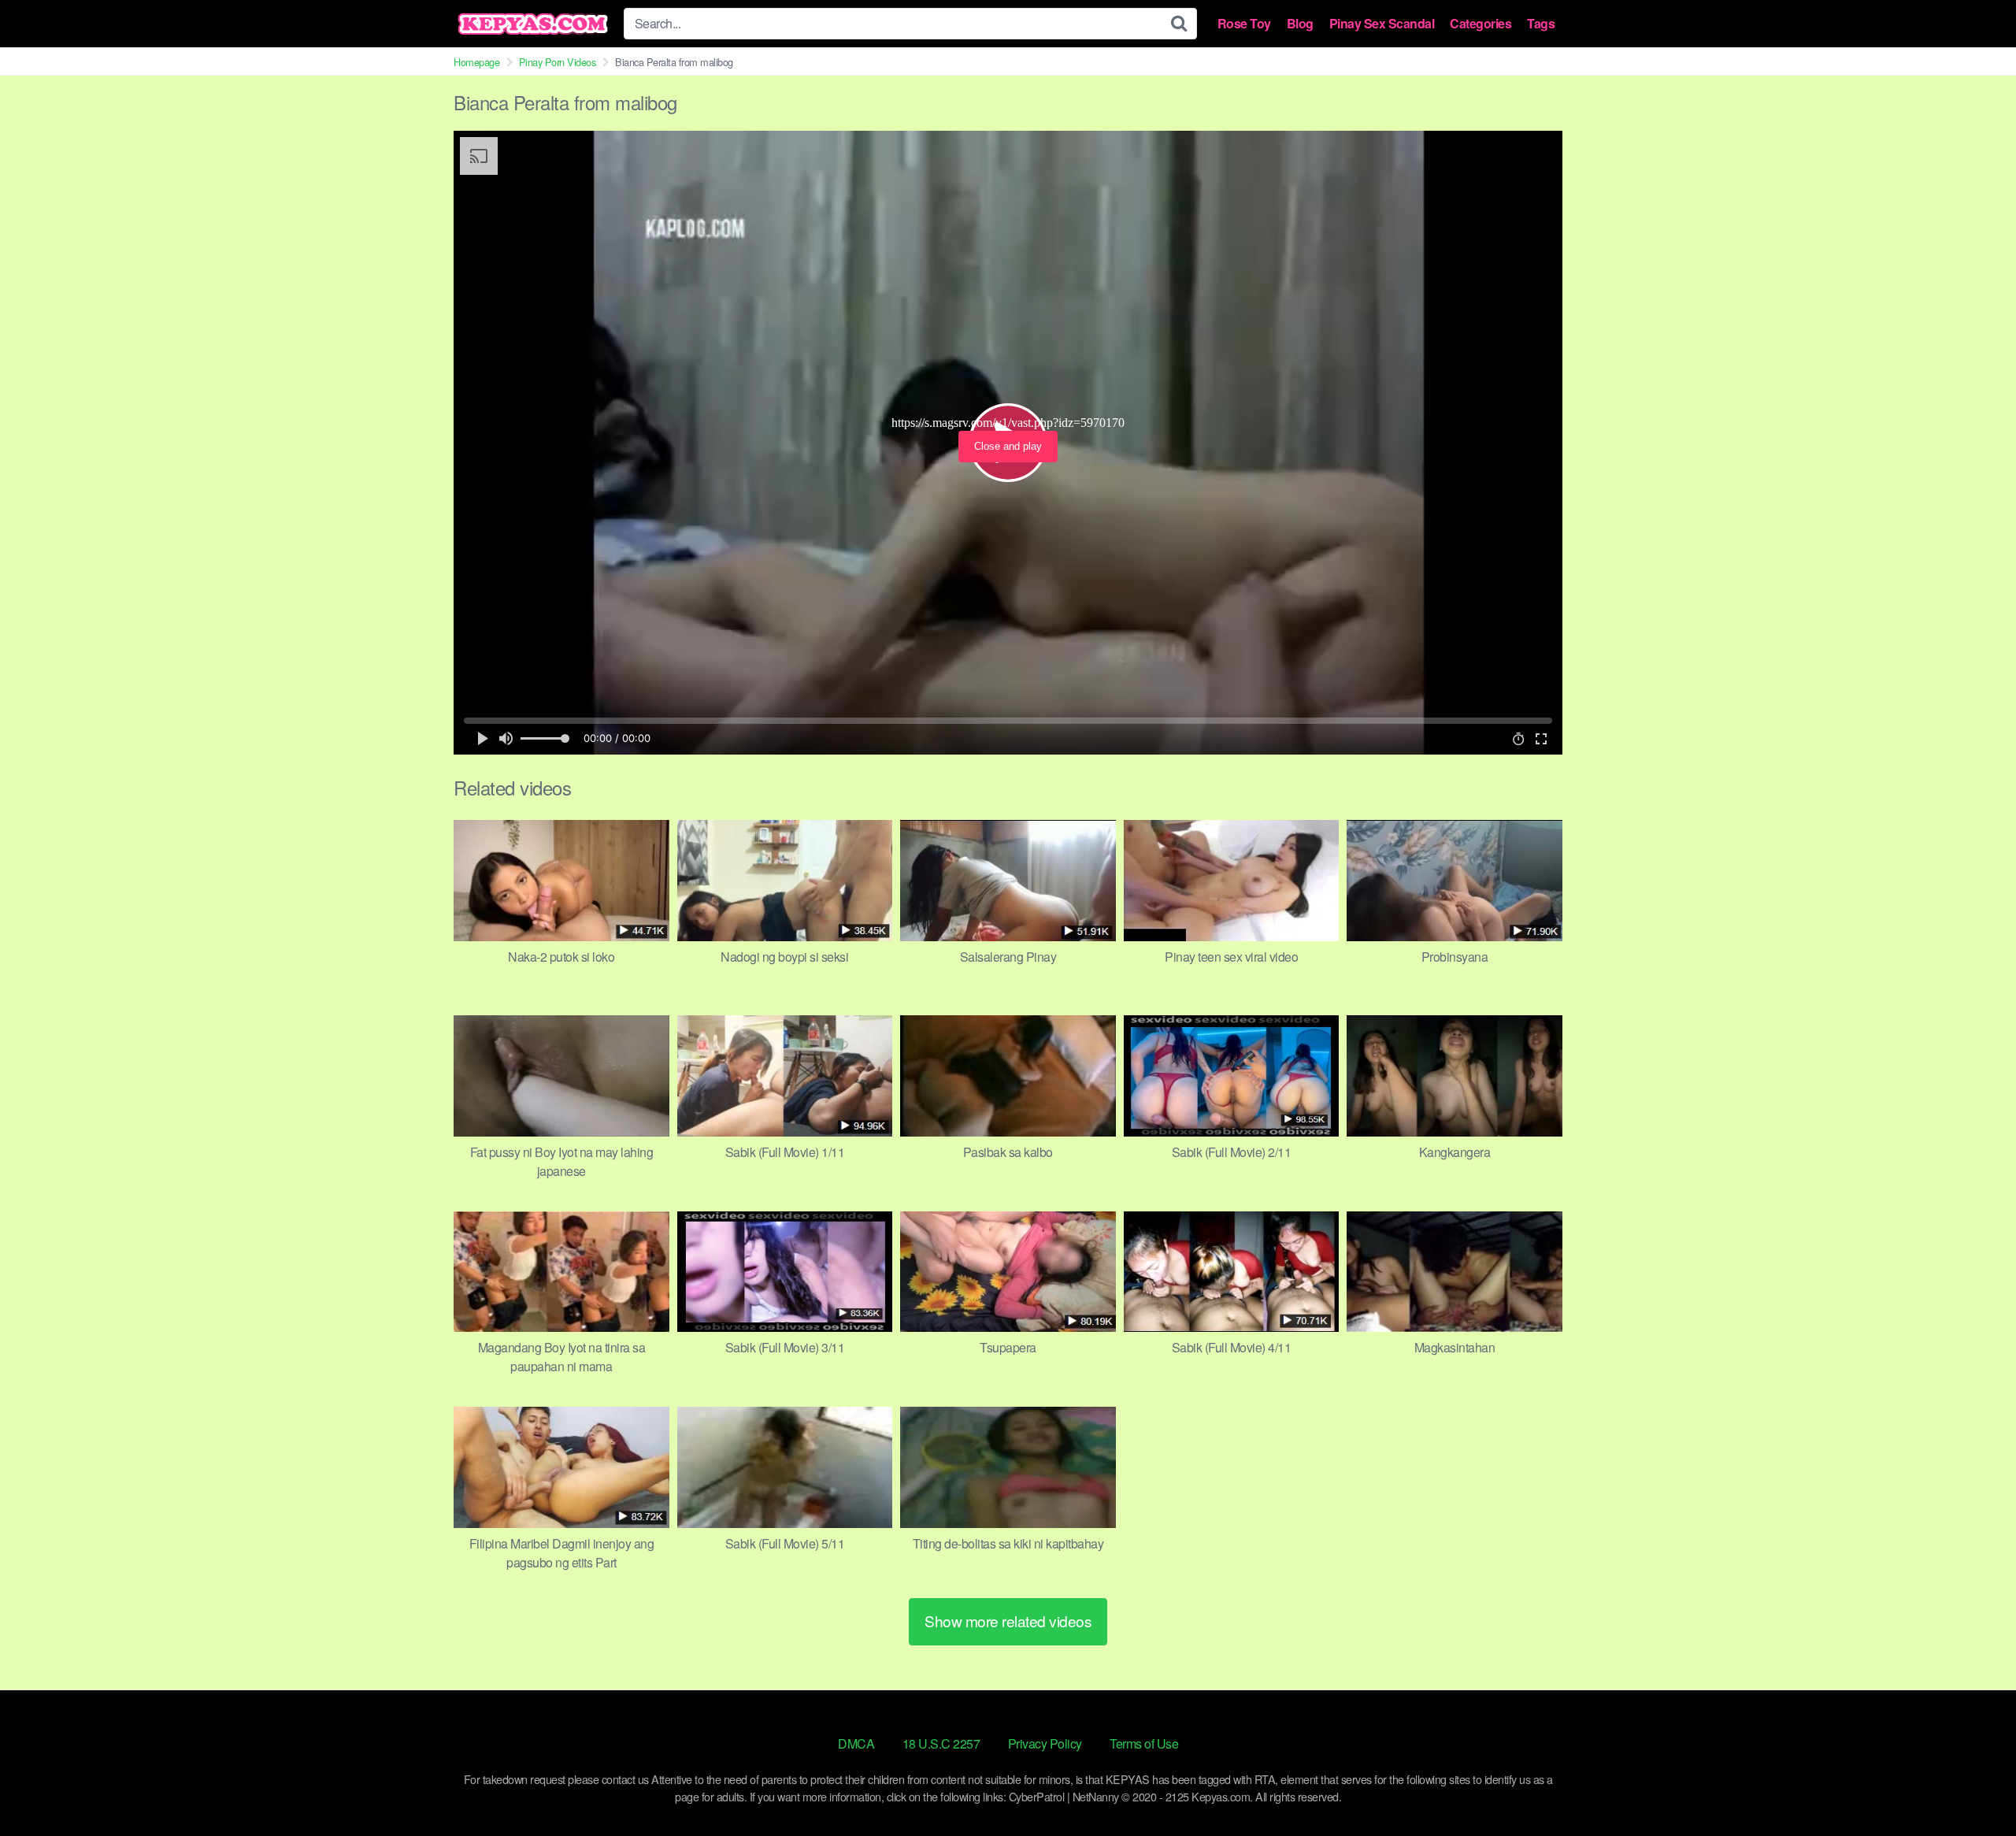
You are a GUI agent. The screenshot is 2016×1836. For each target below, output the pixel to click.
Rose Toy (1244, 24)
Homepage (476, 62)
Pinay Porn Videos (558, 62)
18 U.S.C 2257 (941, 1743)
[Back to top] (1973, 1786)
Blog (1300, 24)
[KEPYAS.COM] (532, 24)
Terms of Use (1144, 1743)
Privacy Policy (1045, 1743)
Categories (1480, 24)
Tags (1541, 24)
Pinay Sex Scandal (1382, 24)
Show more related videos (1008, 1621)
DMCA (856, 1743)
